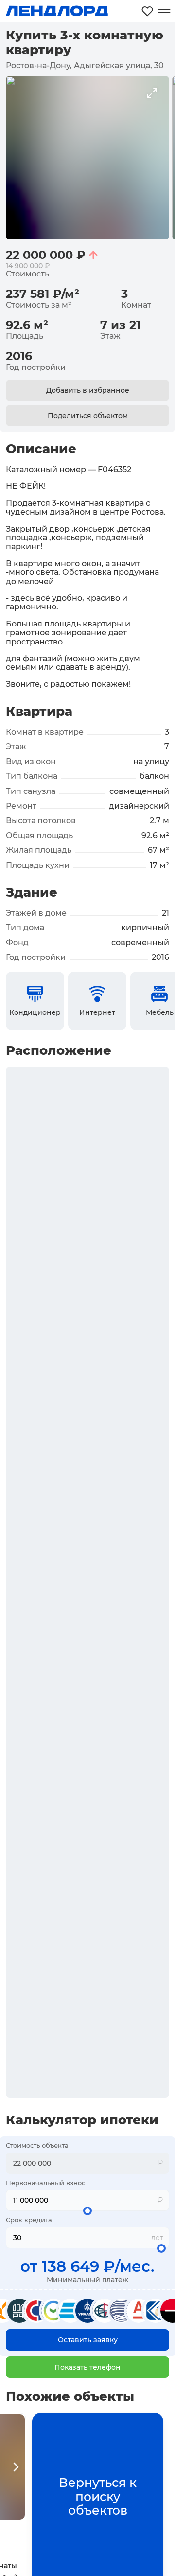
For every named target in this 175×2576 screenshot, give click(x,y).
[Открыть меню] (164, 11)
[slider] (87, 2211)
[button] (87, 2367)
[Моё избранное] (147, 11)
